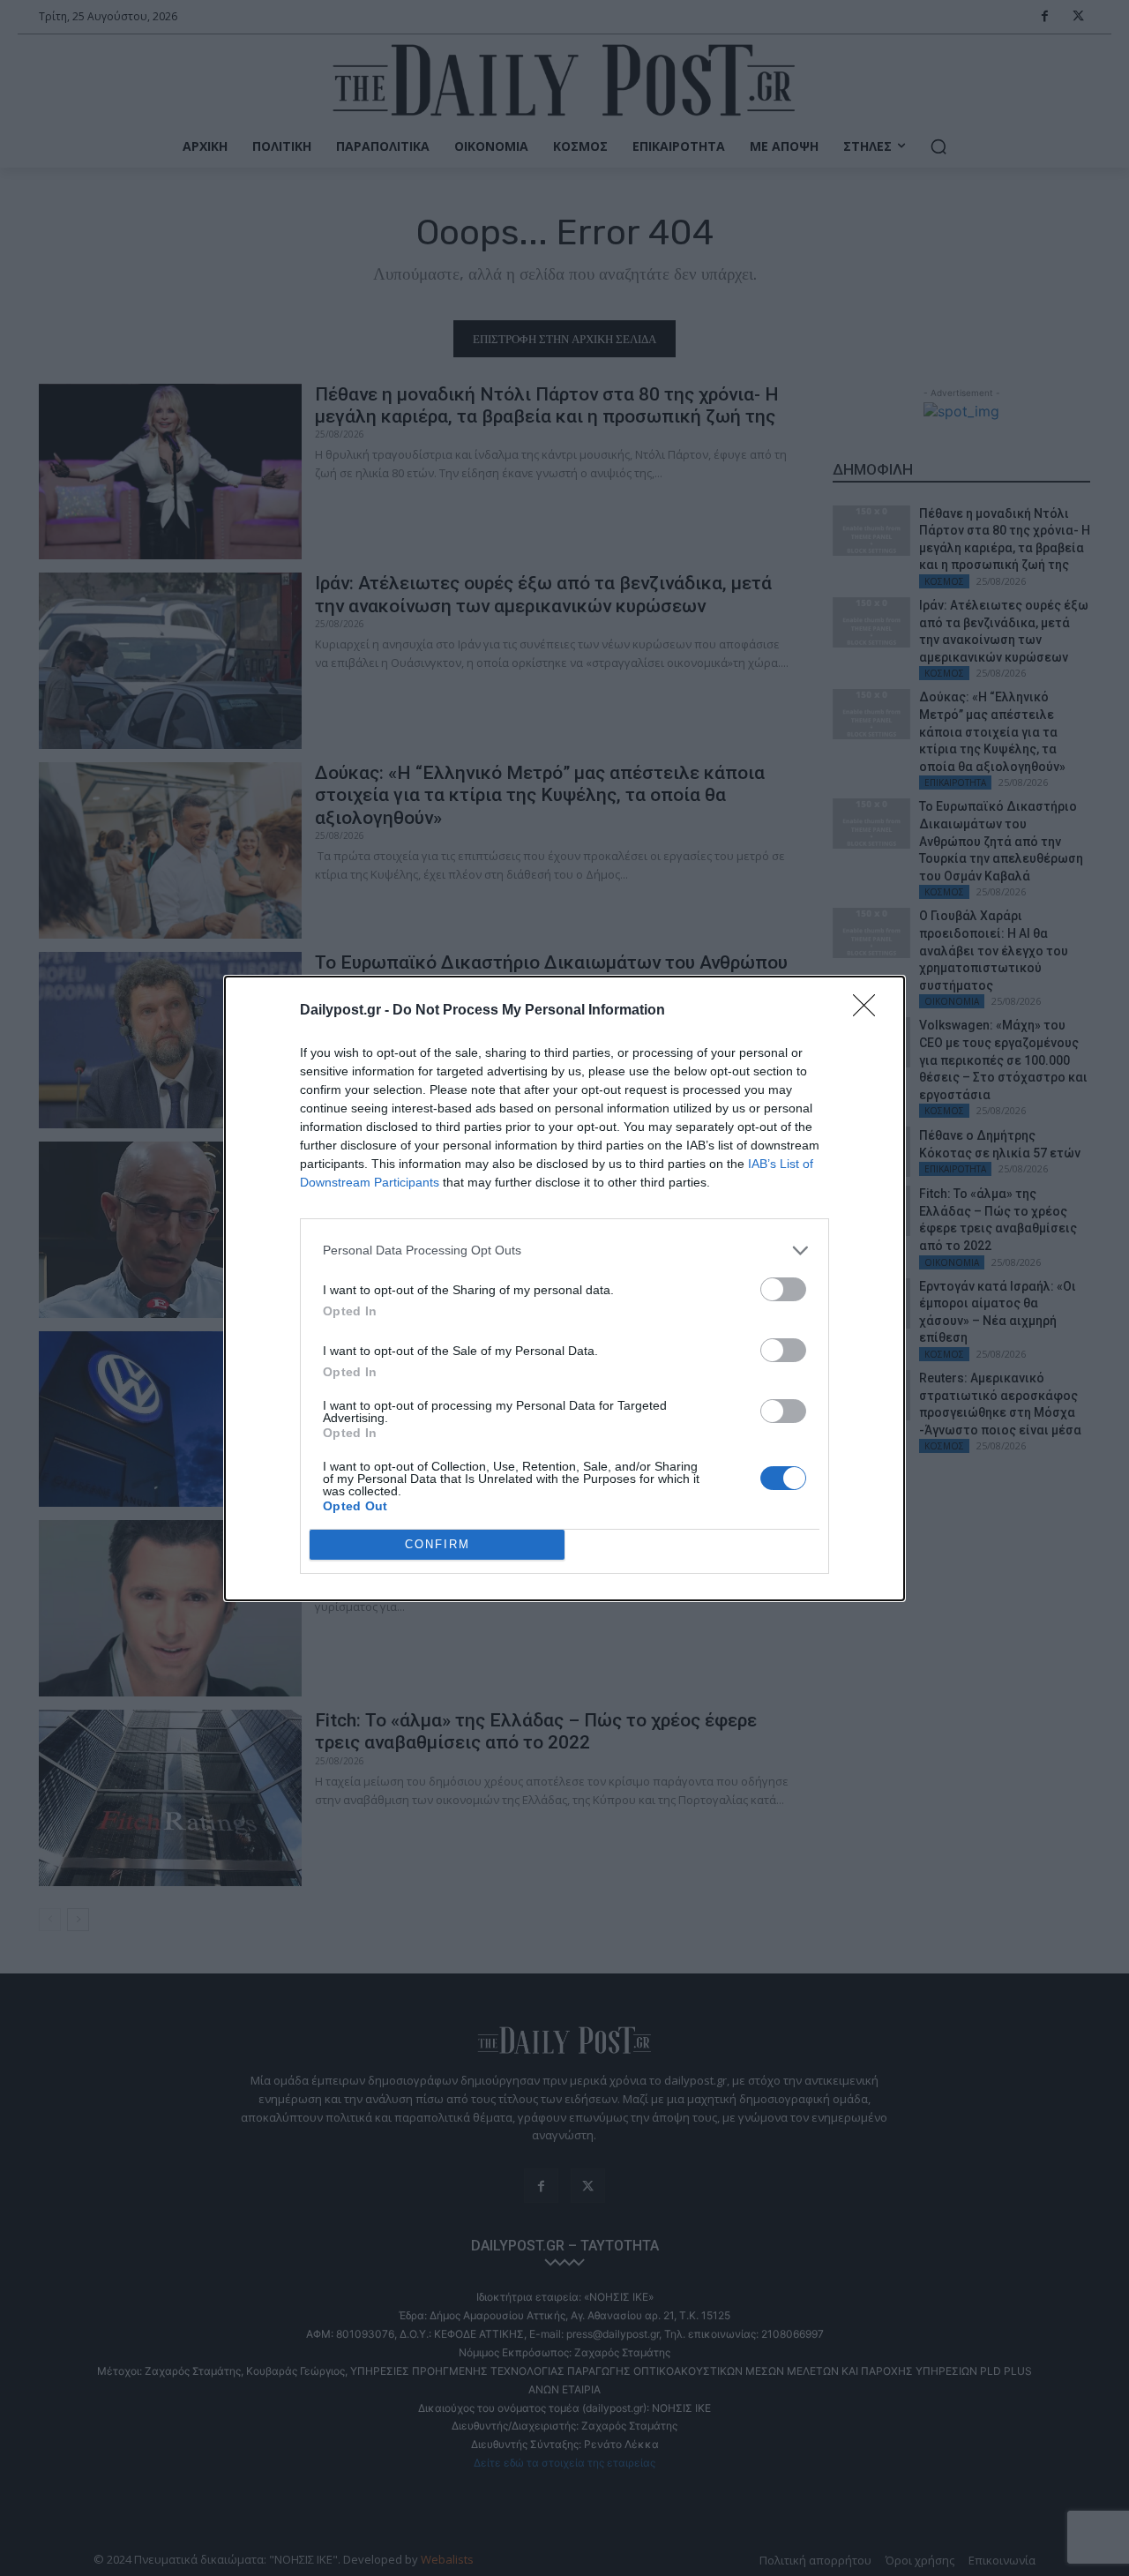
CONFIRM (437, 1544)
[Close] (870, 1011)
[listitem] (564, 1251)
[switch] (783, 1289)
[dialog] (564, 1288)
